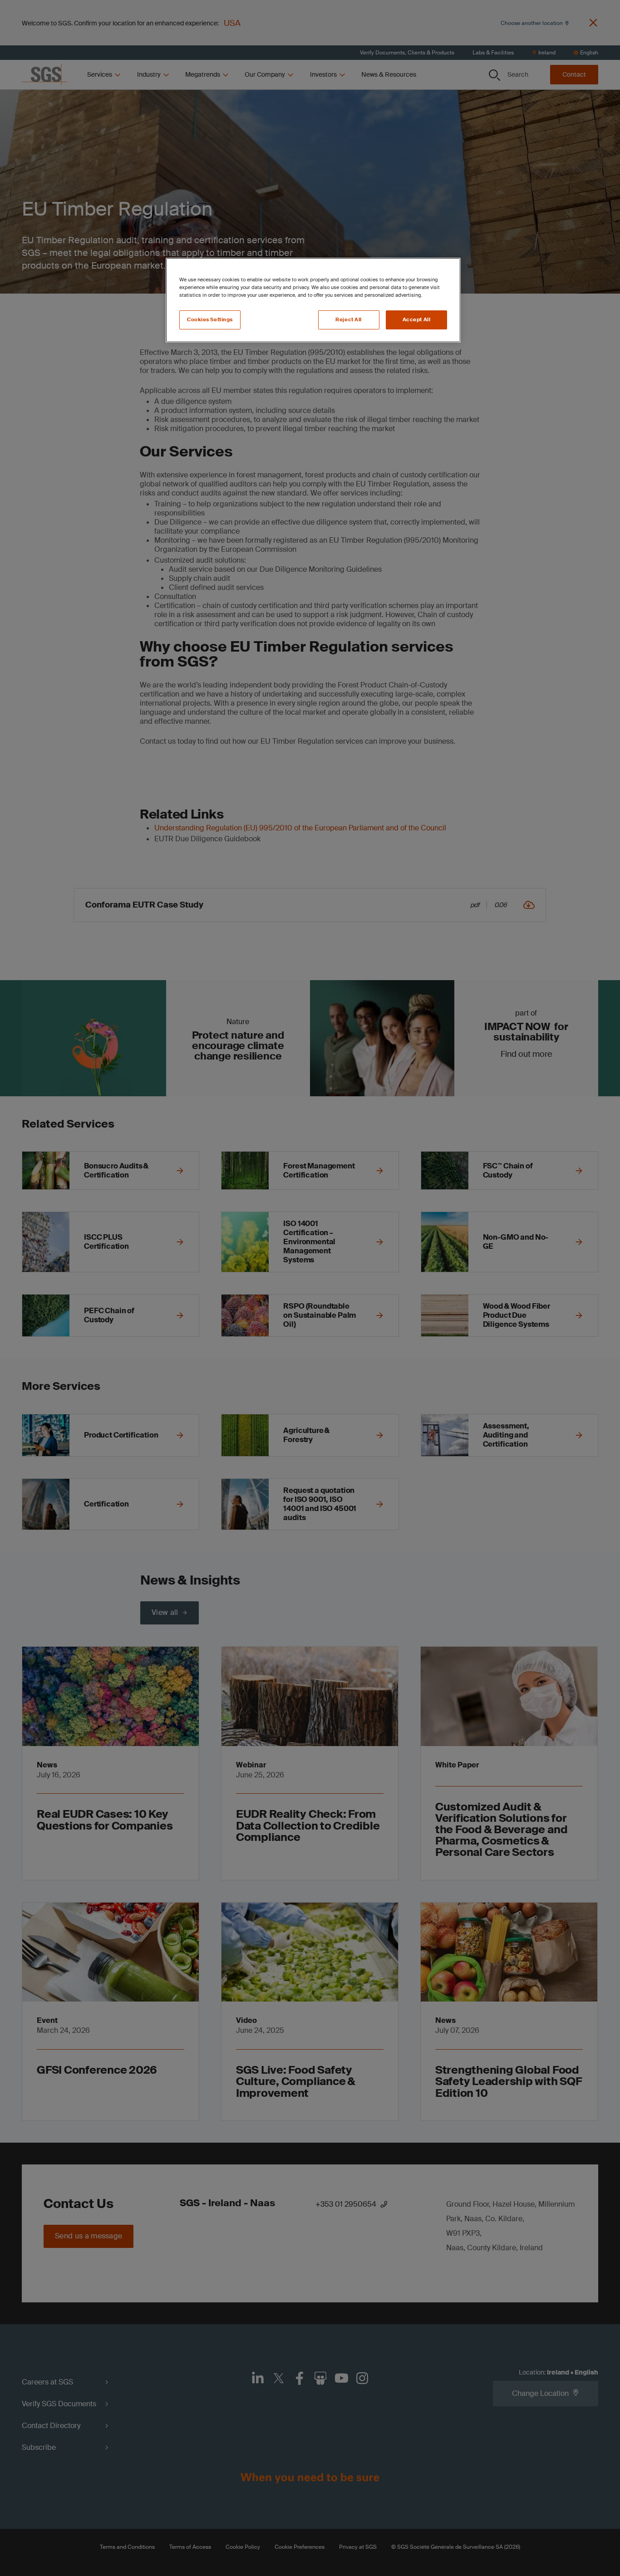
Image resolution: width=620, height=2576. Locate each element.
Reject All (349, 320)
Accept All (417, 320)
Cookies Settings (210, 320)
